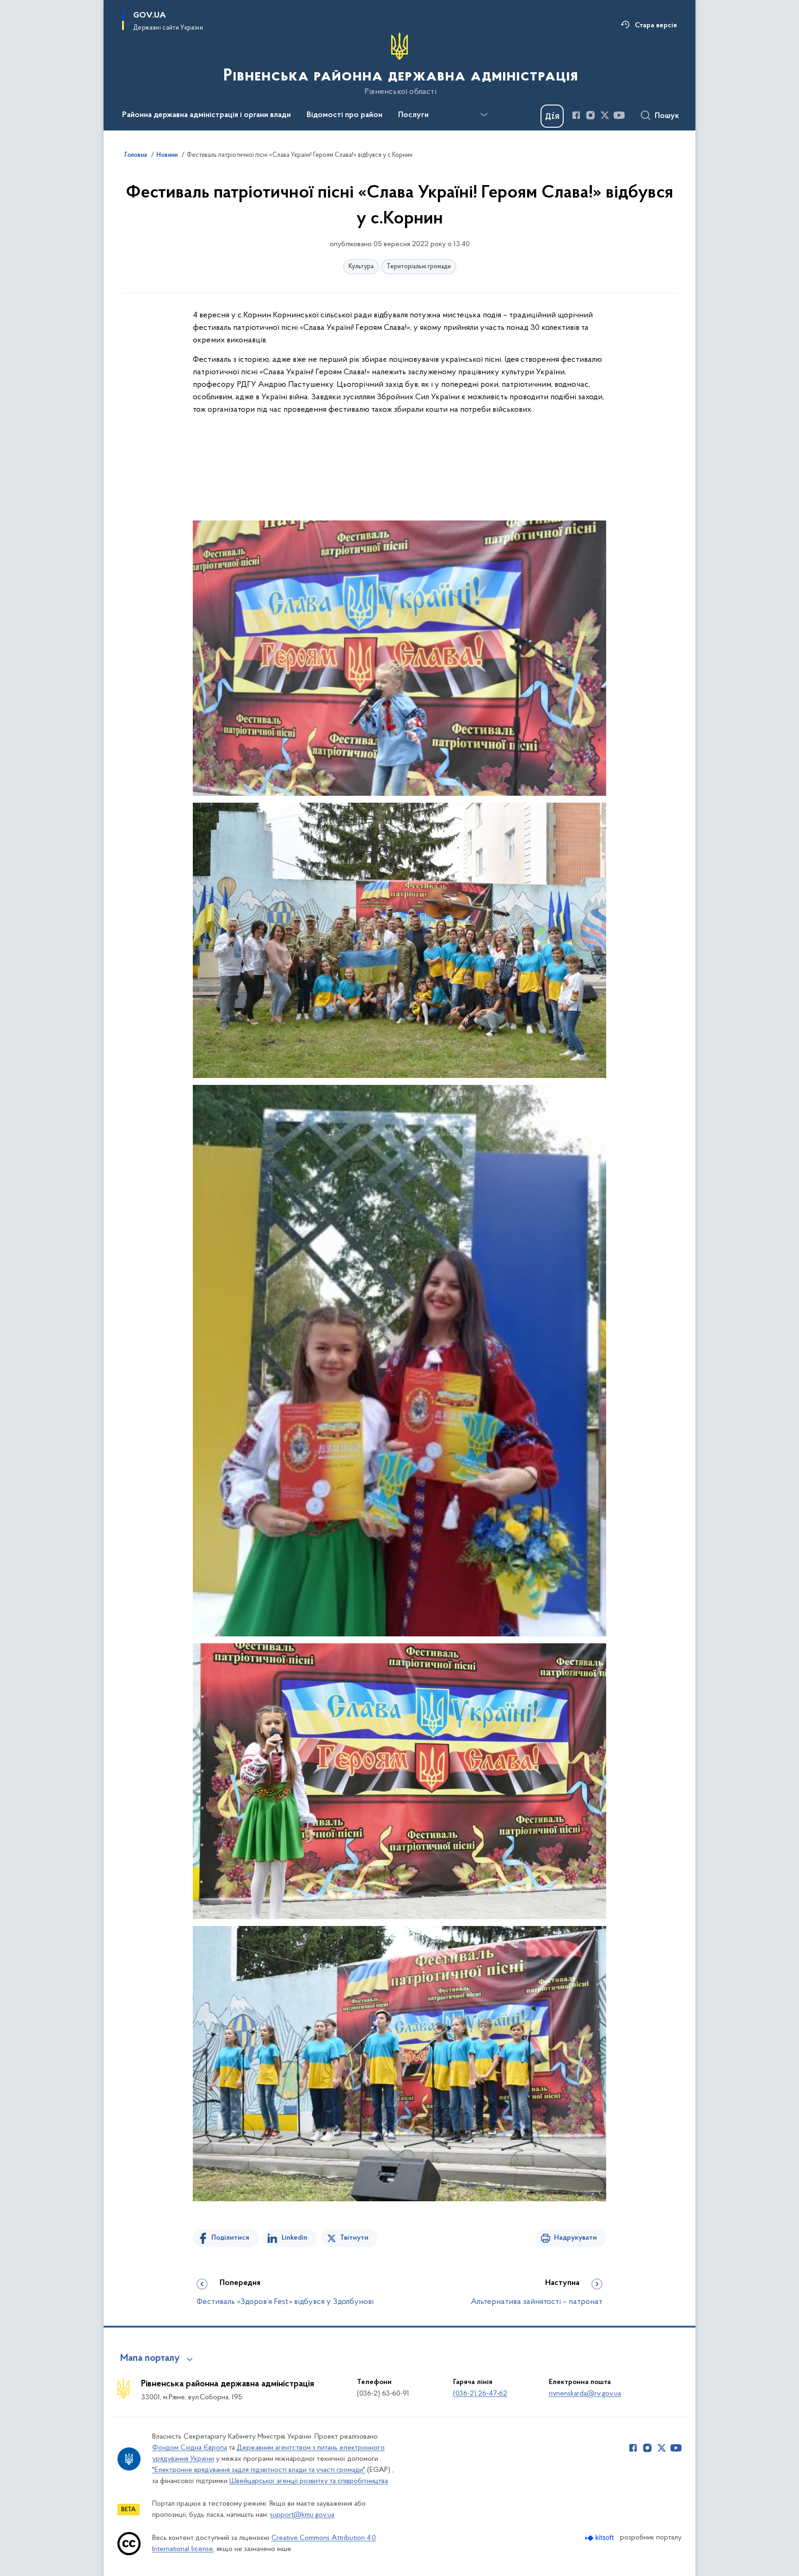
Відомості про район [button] (344, 115)
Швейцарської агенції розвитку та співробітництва (309, 2481)
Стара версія (656, 25)
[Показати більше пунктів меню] (484, 115)
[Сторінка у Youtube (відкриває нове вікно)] (619, 115)
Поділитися (230, 2238)
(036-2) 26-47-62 (480, 2394)
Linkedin (295, 2238)
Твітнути (354, 2238)
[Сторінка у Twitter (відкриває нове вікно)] (605, 115)
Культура (361, 267)
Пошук (667, 116)
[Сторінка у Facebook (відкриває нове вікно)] (576, 115)
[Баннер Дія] (552, 116)
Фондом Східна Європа (190, 2448)
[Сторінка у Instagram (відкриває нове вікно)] (590, 115)
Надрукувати (575, 2238)
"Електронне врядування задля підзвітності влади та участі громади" (259, 2470)
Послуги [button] (413, 115)
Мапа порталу (150, 2359)
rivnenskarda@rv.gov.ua (585, 2394)
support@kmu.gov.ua (302, 2515)
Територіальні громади (419, 267)
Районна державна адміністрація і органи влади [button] (206, 115)
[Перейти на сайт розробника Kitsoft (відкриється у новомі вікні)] (600, 2538)
